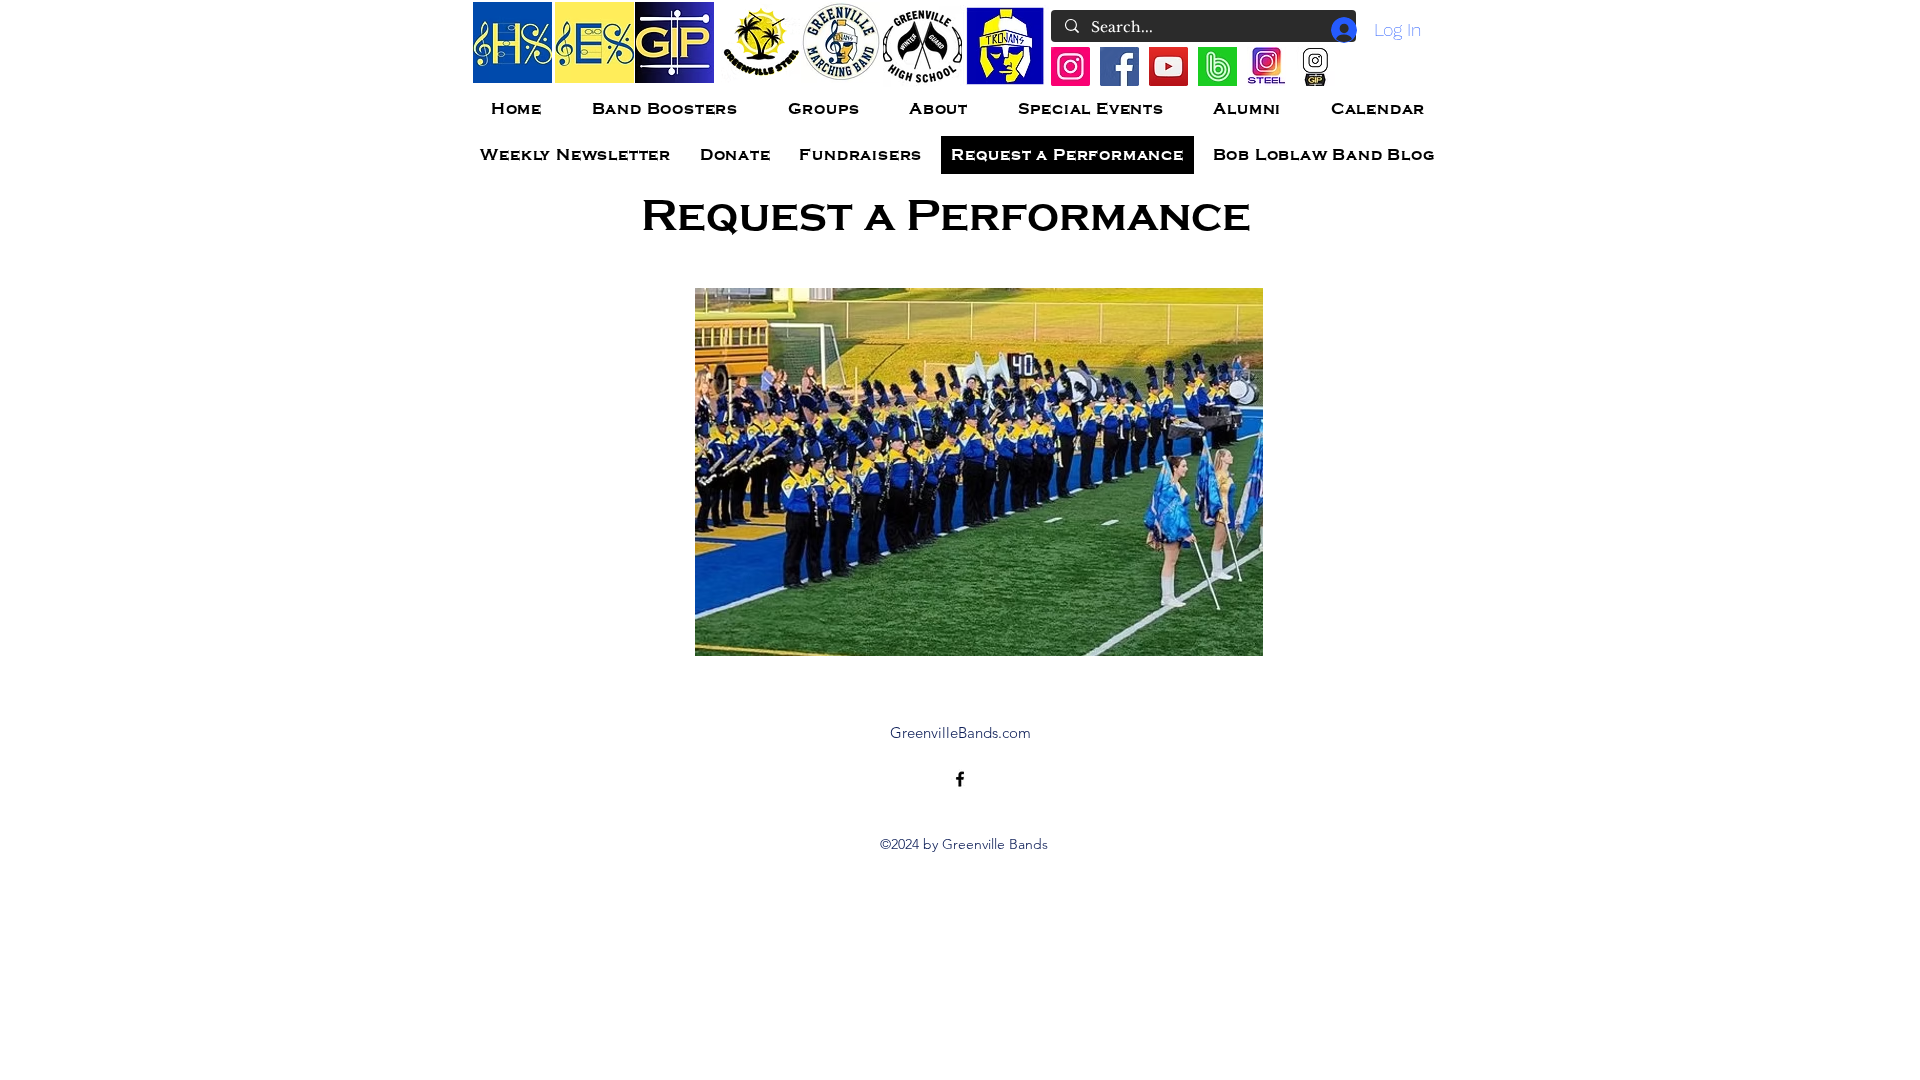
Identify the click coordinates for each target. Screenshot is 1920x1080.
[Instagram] (1070, 66)
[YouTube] (1168, 66)
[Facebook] (1119, 66)
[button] (979, 472)
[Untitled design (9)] (1315, 66)
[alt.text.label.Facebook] (960, 779)
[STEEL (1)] (1266, 66)
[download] (1217, 66)
